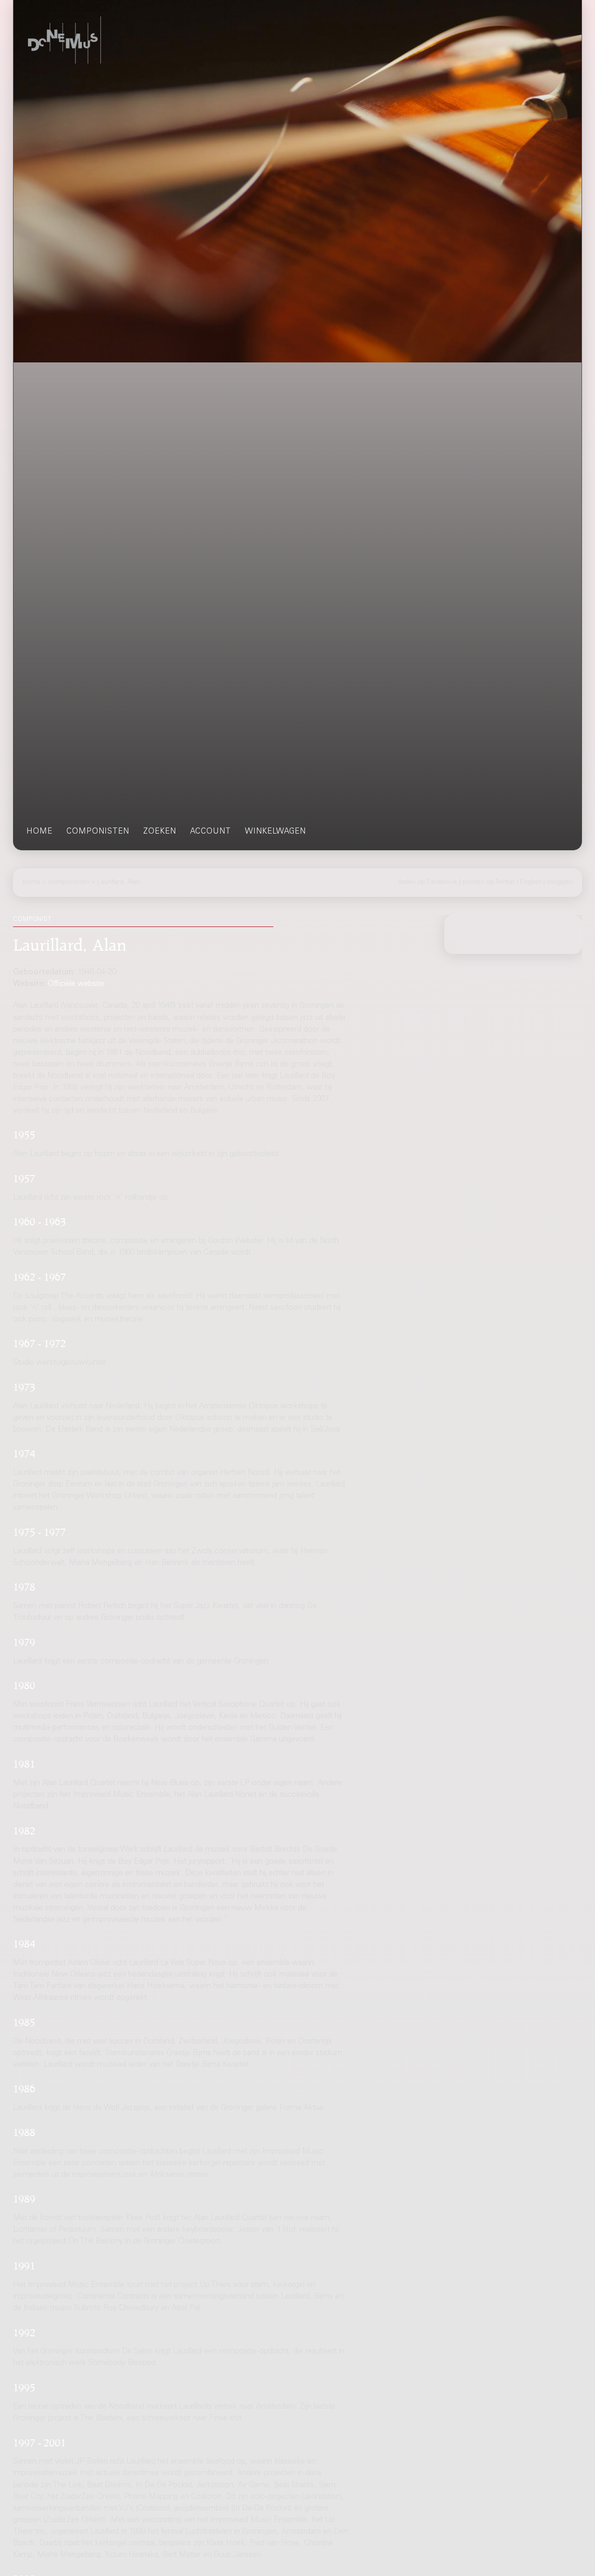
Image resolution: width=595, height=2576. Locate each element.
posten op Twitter (489, 882)
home (40, 832)
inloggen (560, 882)
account (211, 832)
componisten (98, 832)
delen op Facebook (428, 882)
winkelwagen (275, 832)
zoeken (160, 832)
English (531, 882)
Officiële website (76, 984)
